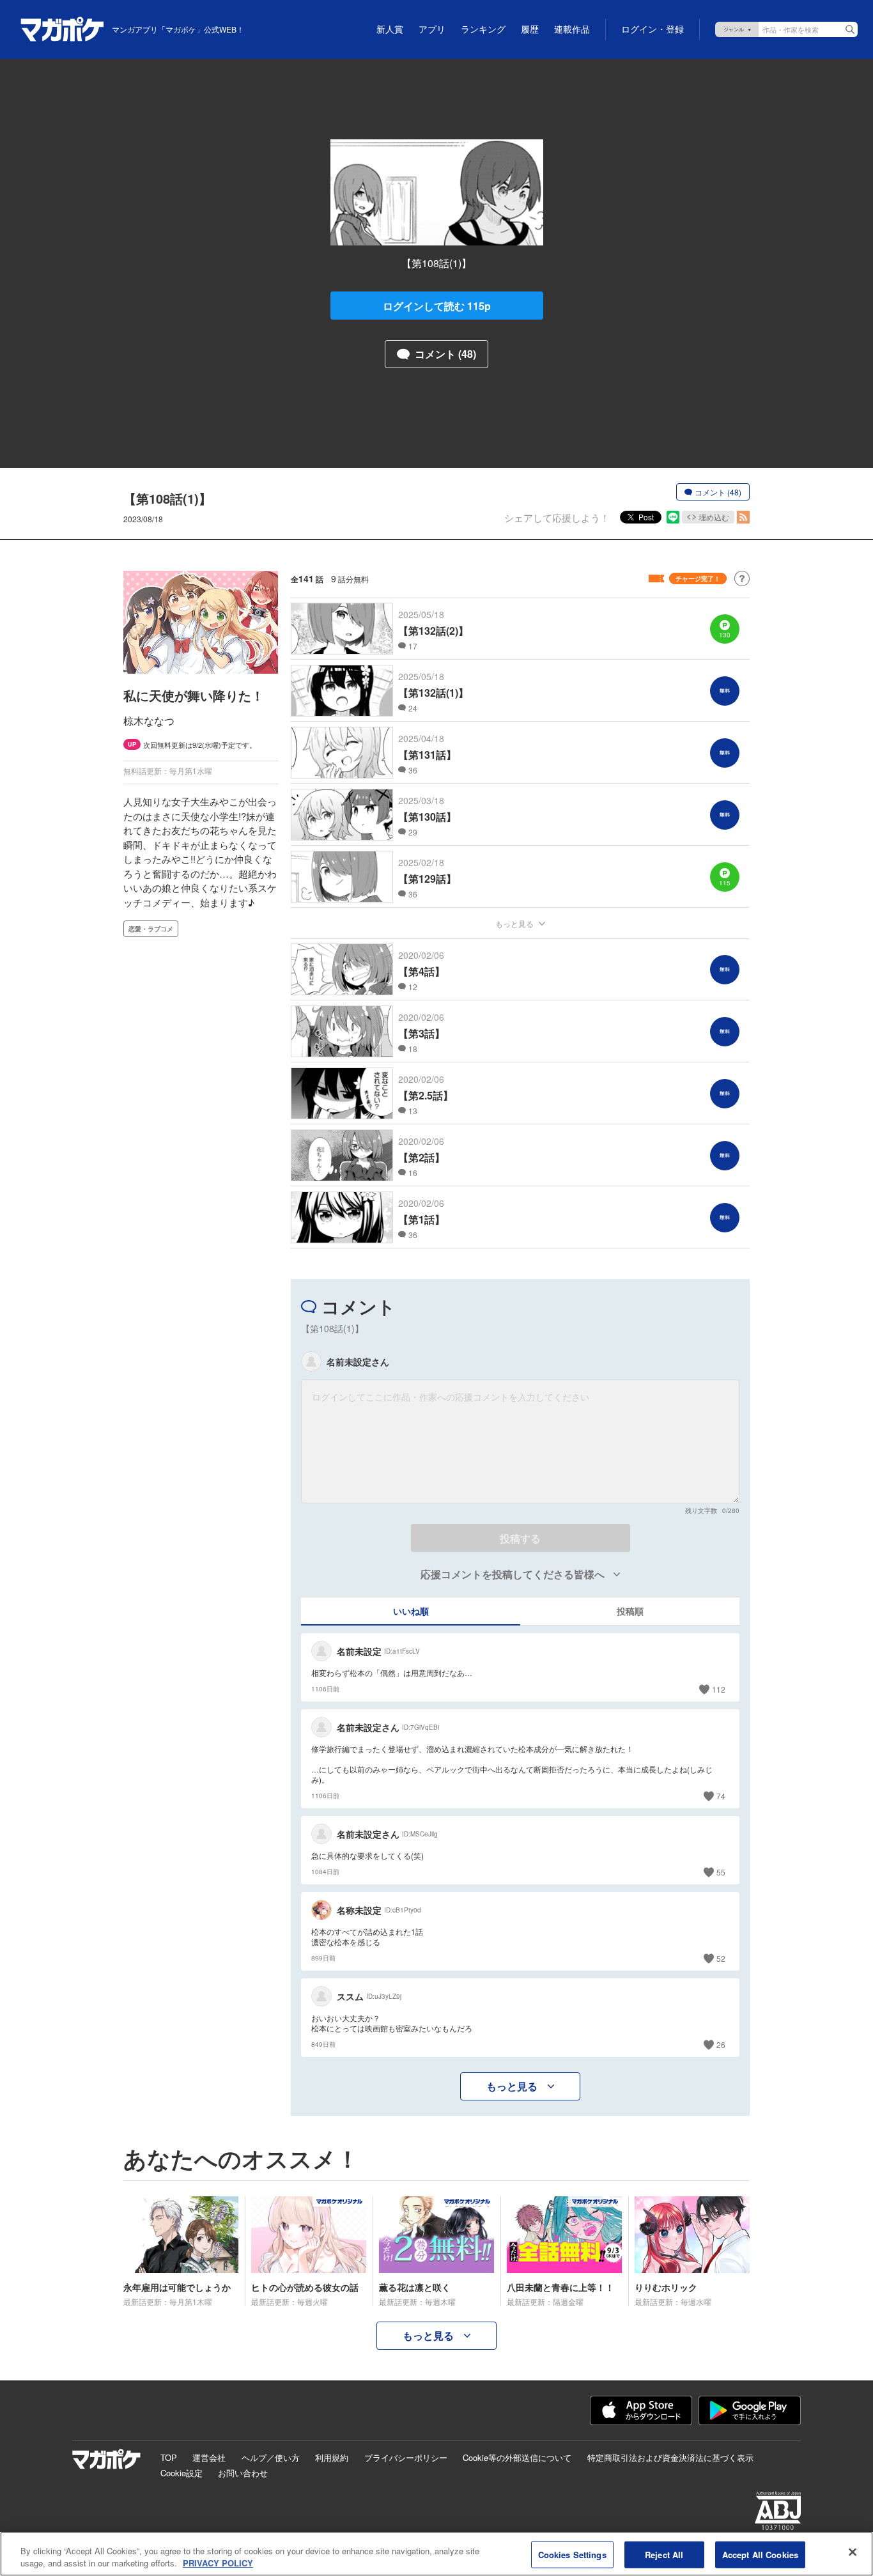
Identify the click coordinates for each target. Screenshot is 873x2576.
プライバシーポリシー (406, 2457)
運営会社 (209, 2457)
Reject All (664, 2555)
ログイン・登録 (653, 29)
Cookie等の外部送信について (517, 2457)
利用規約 (332, 2457)
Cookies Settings (572, 2555)
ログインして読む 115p (437, 306)
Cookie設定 (182, 2473)
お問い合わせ (243, 2473)
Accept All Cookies (760, 2555)
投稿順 (630, 1611)
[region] (436, 2554)
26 (721, 2045)
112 (719, 1689)
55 (721, 1872)
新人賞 (390, 29)
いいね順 (411, 1611)
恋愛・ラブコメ (151, 929)
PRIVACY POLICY (218, 2563)
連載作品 (572, 29)
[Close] (853, 2552)
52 (721, 1958)
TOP (169, 2457)
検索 (850, 29)
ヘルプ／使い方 (271, 2457)
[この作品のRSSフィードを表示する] (743, 517)
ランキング (483, 29)
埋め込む (714, 517)
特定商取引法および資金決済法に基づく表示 (670, 2457)
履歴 (530, 29)
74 (721, 1796)
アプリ (432, 29)
